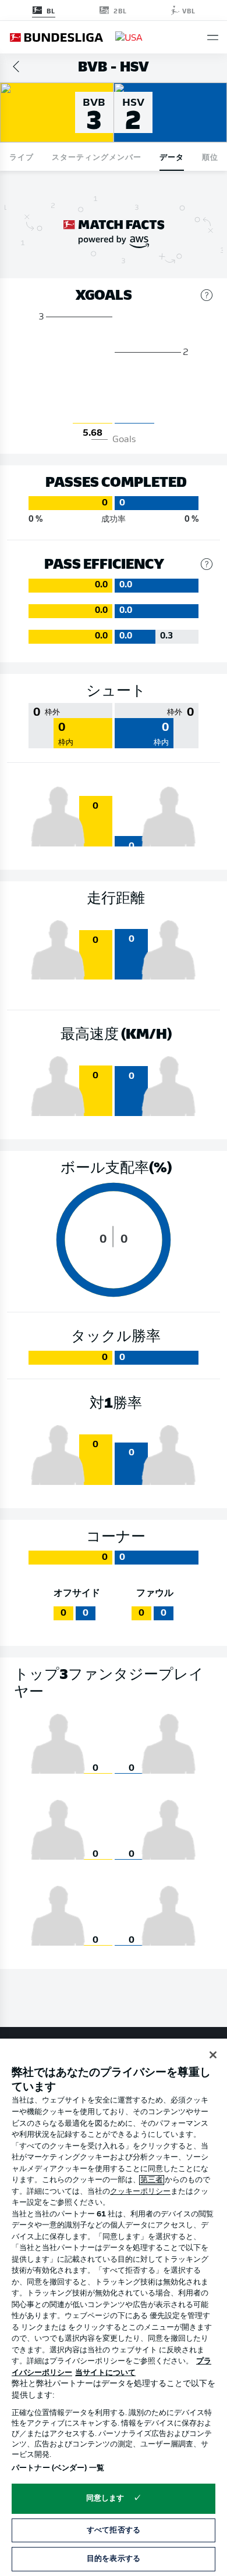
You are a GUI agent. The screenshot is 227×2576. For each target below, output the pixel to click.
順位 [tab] (210, 157)
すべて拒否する (114, 2530)
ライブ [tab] (22, 157)
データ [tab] (172, 157)
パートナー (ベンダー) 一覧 (58, 2468)
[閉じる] (213, 2055)
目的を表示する (114, 2559)
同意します (105, 2498)
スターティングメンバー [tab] (97, 157)
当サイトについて (105, 2373)
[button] (213, 37)
